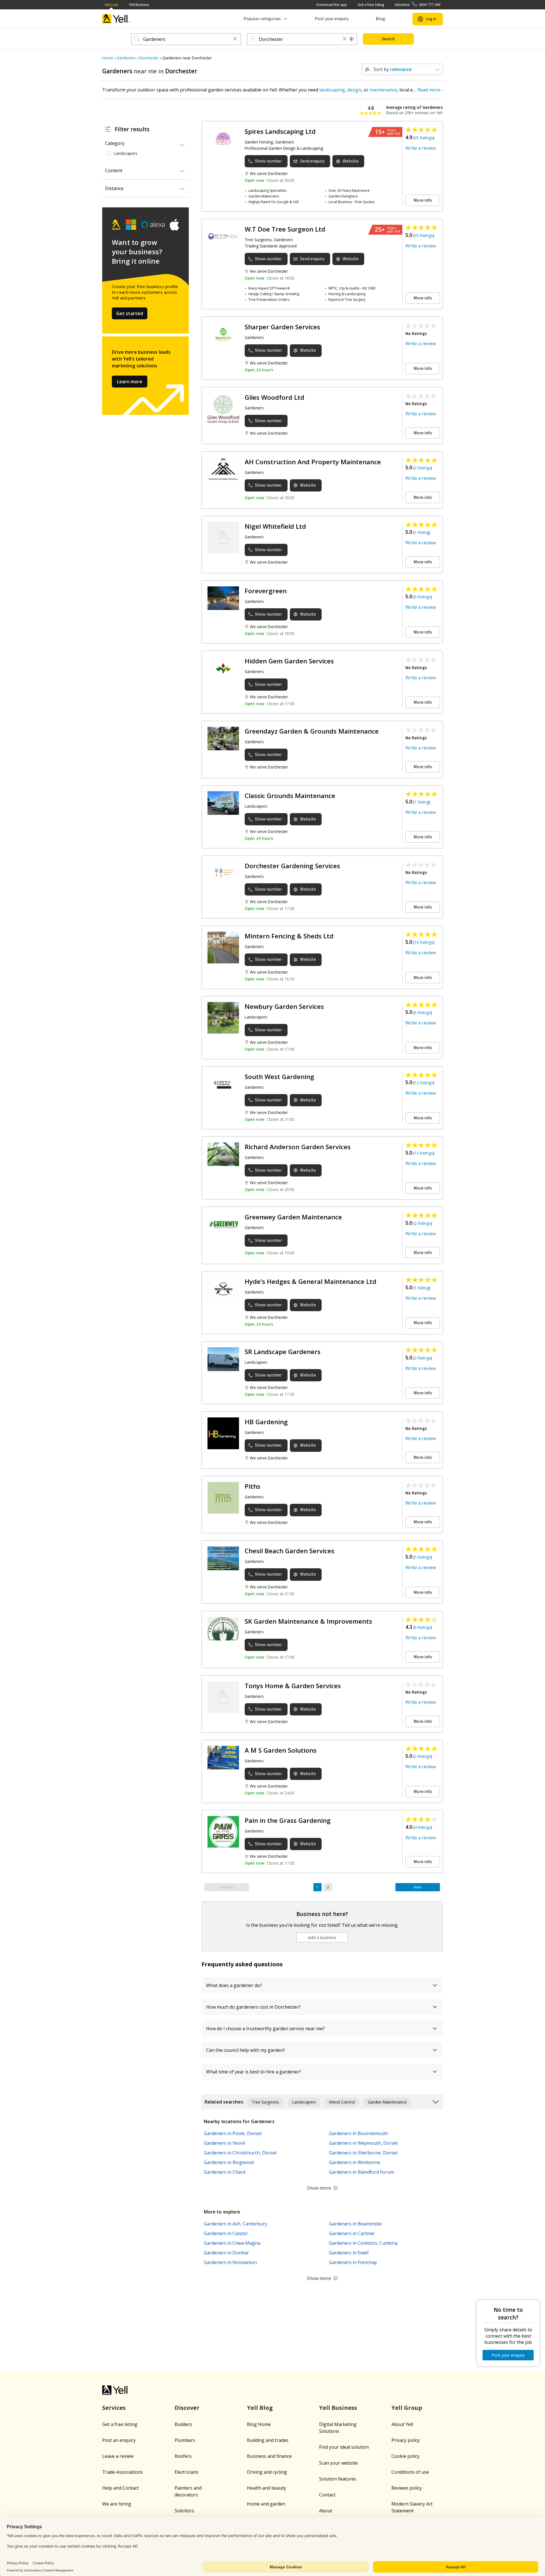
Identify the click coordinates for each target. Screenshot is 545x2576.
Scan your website (338, 2463)
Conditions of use (410, 2472)
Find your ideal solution (344, 2447)
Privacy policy (406, 2440)
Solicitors (184, 2511)
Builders (183, 2424)
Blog (381, 19)
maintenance (383, 90)
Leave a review (118, 2456)
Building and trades (268, 2440)
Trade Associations (122, 2472)
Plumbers (185, 2440)
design (354, 90)
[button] (235, 39)
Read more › (430, 90)
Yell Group (407, 2408)
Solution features (338, 2479)
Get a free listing (371, 5)
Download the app (332, 5)
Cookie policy (405, 2456)
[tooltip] (352, 39)
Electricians (186, 2472)
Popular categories (262, 19)
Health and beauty (267, 2488)
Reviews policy (407, 2488)
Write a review (421, 148)
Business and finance (269, 2456)
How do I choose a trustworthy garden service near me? (265, 2029)
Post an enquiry (119, 2440)
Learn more (130, 382)
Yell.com (111, 5)
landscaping (332, 90)
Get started (130, 313)
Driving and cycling (267, 2472)
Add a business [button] (322, 1937)
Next (418, 1887)
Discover (187, 2408)
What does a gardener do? (234, 1985)
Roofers (183, 2456)
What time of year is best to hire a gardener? (254, 2072)
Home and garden (266, 2504)
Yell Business (139, 5)
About (326, 2511)
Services (114, 2408)
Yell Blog (260, 2408)
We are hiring (117, 2504)
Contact (327, 2495)
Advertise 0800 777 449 (418, 5)
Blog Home (259, 2424)
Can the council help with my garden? (246, 2050)
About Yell (402, 2424)
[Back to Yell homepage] (116, 19)
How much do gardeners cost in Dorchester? (253, 2007)
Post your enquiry (332, 19)
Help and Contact (120, 2488)
